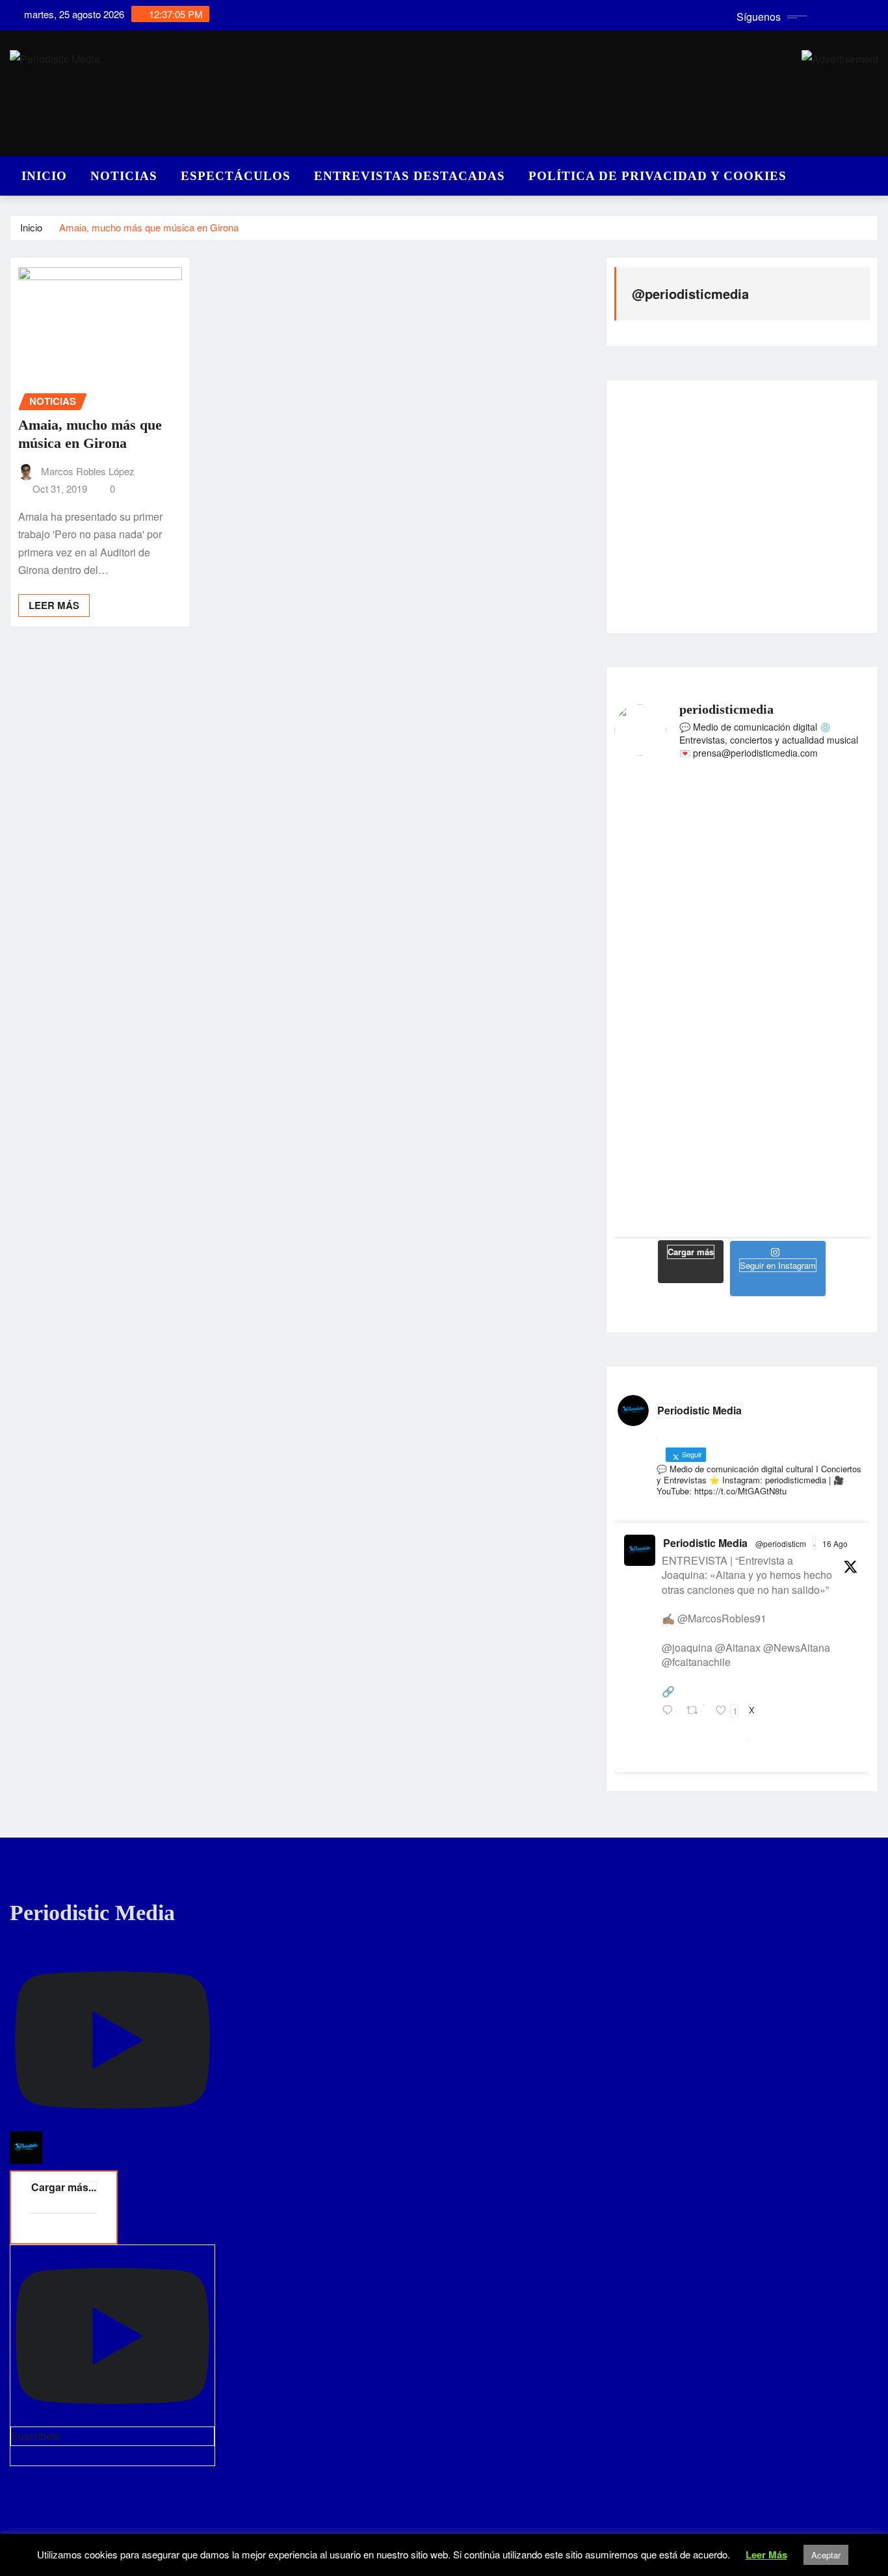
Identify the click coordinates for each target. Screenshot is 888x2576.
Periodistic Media (705, 1543)
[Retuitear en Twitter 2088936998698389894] (698, 1717)
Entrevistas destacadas (410, 176)
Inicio (44, 176)
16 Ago (835, 1543)
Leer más (54, 605)
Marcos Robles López (88, 471)
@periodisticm (781, 1543)
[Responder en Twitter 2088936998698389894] (671, 1717)
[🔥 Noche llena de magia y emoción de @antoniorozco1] (742, 1113)
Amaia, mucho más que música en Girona (149, 227)
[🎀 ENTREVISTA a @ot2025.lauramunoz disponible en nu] (829, 882)
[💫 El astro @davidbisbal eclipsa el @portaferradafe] (742, 865)
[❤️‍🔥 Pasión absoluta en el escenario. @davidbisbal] (655, 874)
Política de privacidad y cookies (658, 176)
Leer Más (766, 2555)
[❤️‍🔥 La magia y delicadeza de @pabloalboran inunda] (829, 1104)
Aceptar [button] (826, 2555)
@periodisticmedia (690, 293)
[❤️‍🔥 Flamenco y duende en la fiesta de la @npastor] (655, 1095)
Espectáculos (236, 176)
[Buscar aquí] (874, 173)
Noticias (124, 176)
